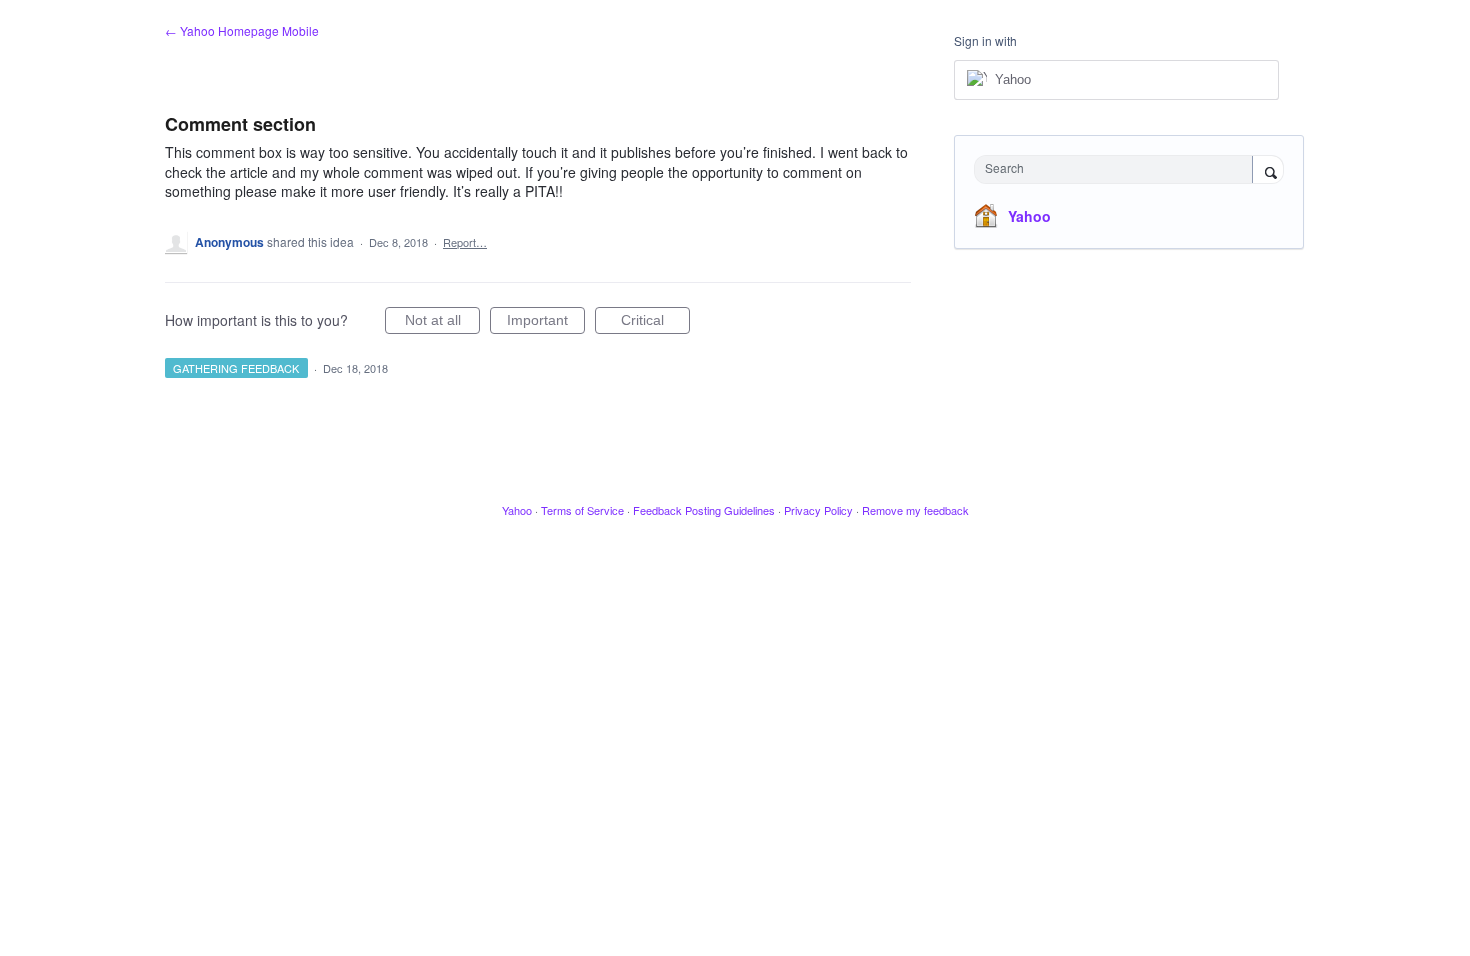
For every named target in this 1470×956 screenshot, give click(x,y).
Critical (655, 323)
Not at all (442, 323)
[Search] (1268, 171)
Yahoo (1029, 216)
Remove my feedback (915, 510)
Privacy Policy (818, 510)
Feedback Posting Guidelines (704, 510)
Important (546, 323)
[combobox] (1118, 169)
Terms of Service (582, 510)
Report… (465, 242)
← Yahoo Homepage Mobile (242, 30)
